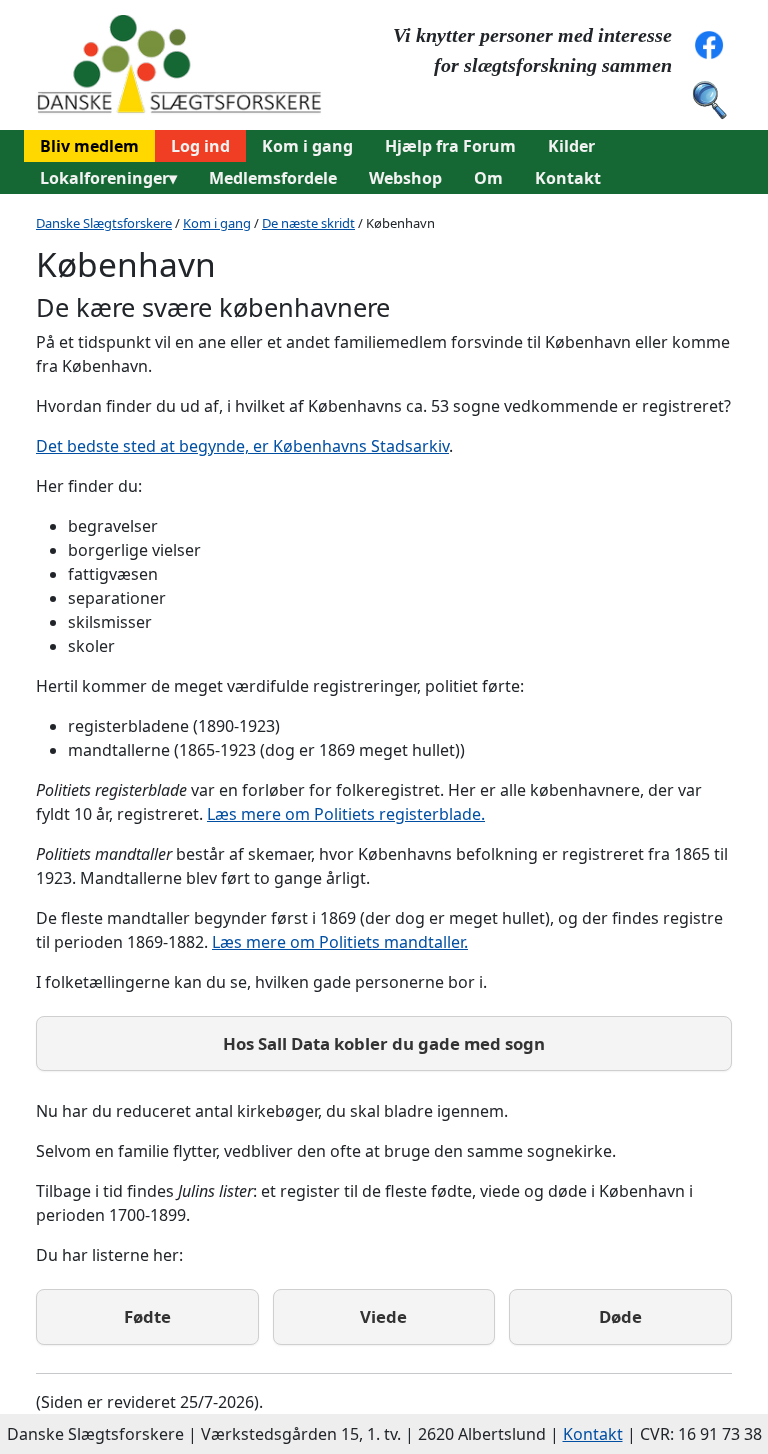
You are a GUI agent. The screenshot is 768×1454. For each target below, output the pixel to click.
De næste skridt (308, 223)
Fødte (147, 1316)
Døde (620, 1316)
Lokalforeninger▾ (108, 178)
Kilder (571, 146)
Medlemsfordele (273, 178)
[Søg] (709, 98)
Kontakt (568, 178)
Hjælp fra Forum (450, 146)
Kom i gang (307, 146)
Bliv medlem (89, 146)
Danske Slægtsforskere (104, 223)
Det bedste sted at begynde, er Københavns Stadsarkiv (242, 446)
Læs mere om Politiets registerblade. (346, 814)
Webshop (405, 178)
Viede (383, 1316)
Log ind (200, 146)
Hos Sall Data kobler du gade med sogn (384, 1043)
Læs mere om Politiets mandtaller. (340, 942)
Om (488, 178)
